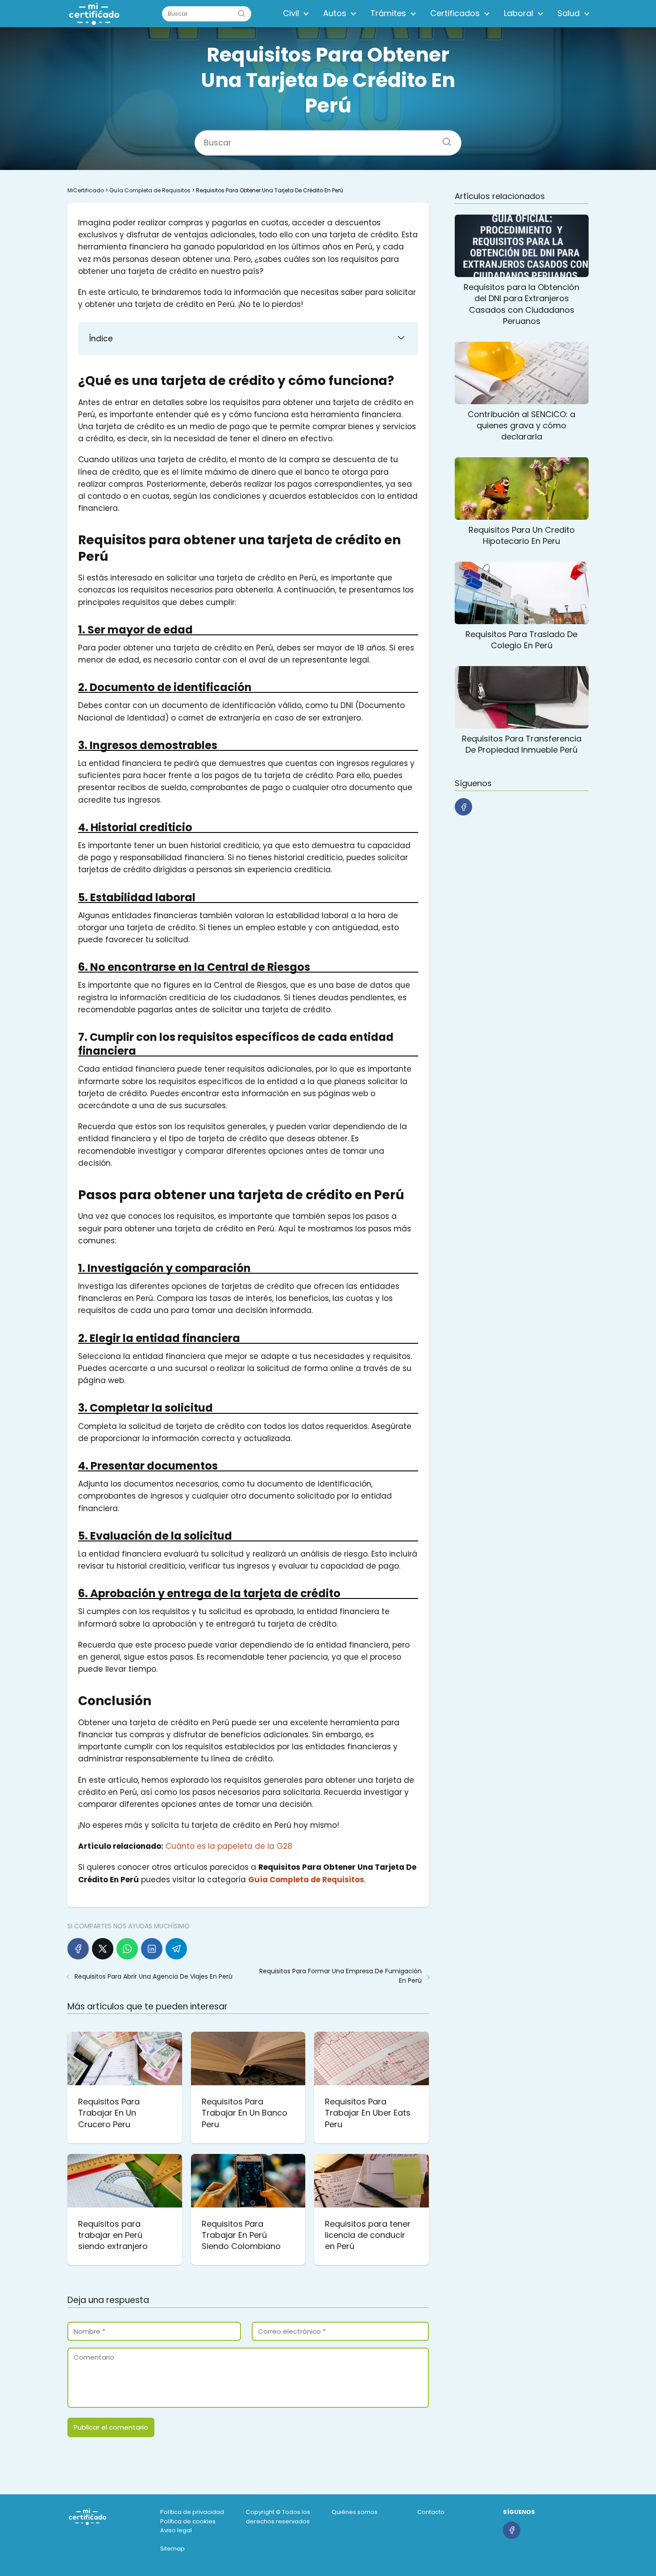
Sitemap (172, 2549)
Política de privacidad (192, 2512)
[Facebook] (78, 1949)
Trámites (388, 13)
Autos (335, 13)
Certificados (455, 13)
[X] (103, 1949)
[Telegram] (176, 1949)
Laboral (519, 13)
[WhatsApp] (127, 1949)
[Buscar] (241, 13)
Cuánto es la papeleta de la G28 (229, 1846)
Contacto (431, 2512)
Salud (569, 13)
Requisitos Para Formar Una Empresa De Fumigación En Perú (340, 1976)
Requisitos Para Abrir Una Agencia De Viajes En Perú (154, 1976)
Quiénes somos (355, 2512)
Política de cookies (188, 2521)
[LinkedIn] (152, 1949)
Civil (291, 13)
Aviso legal (176, 2530)
